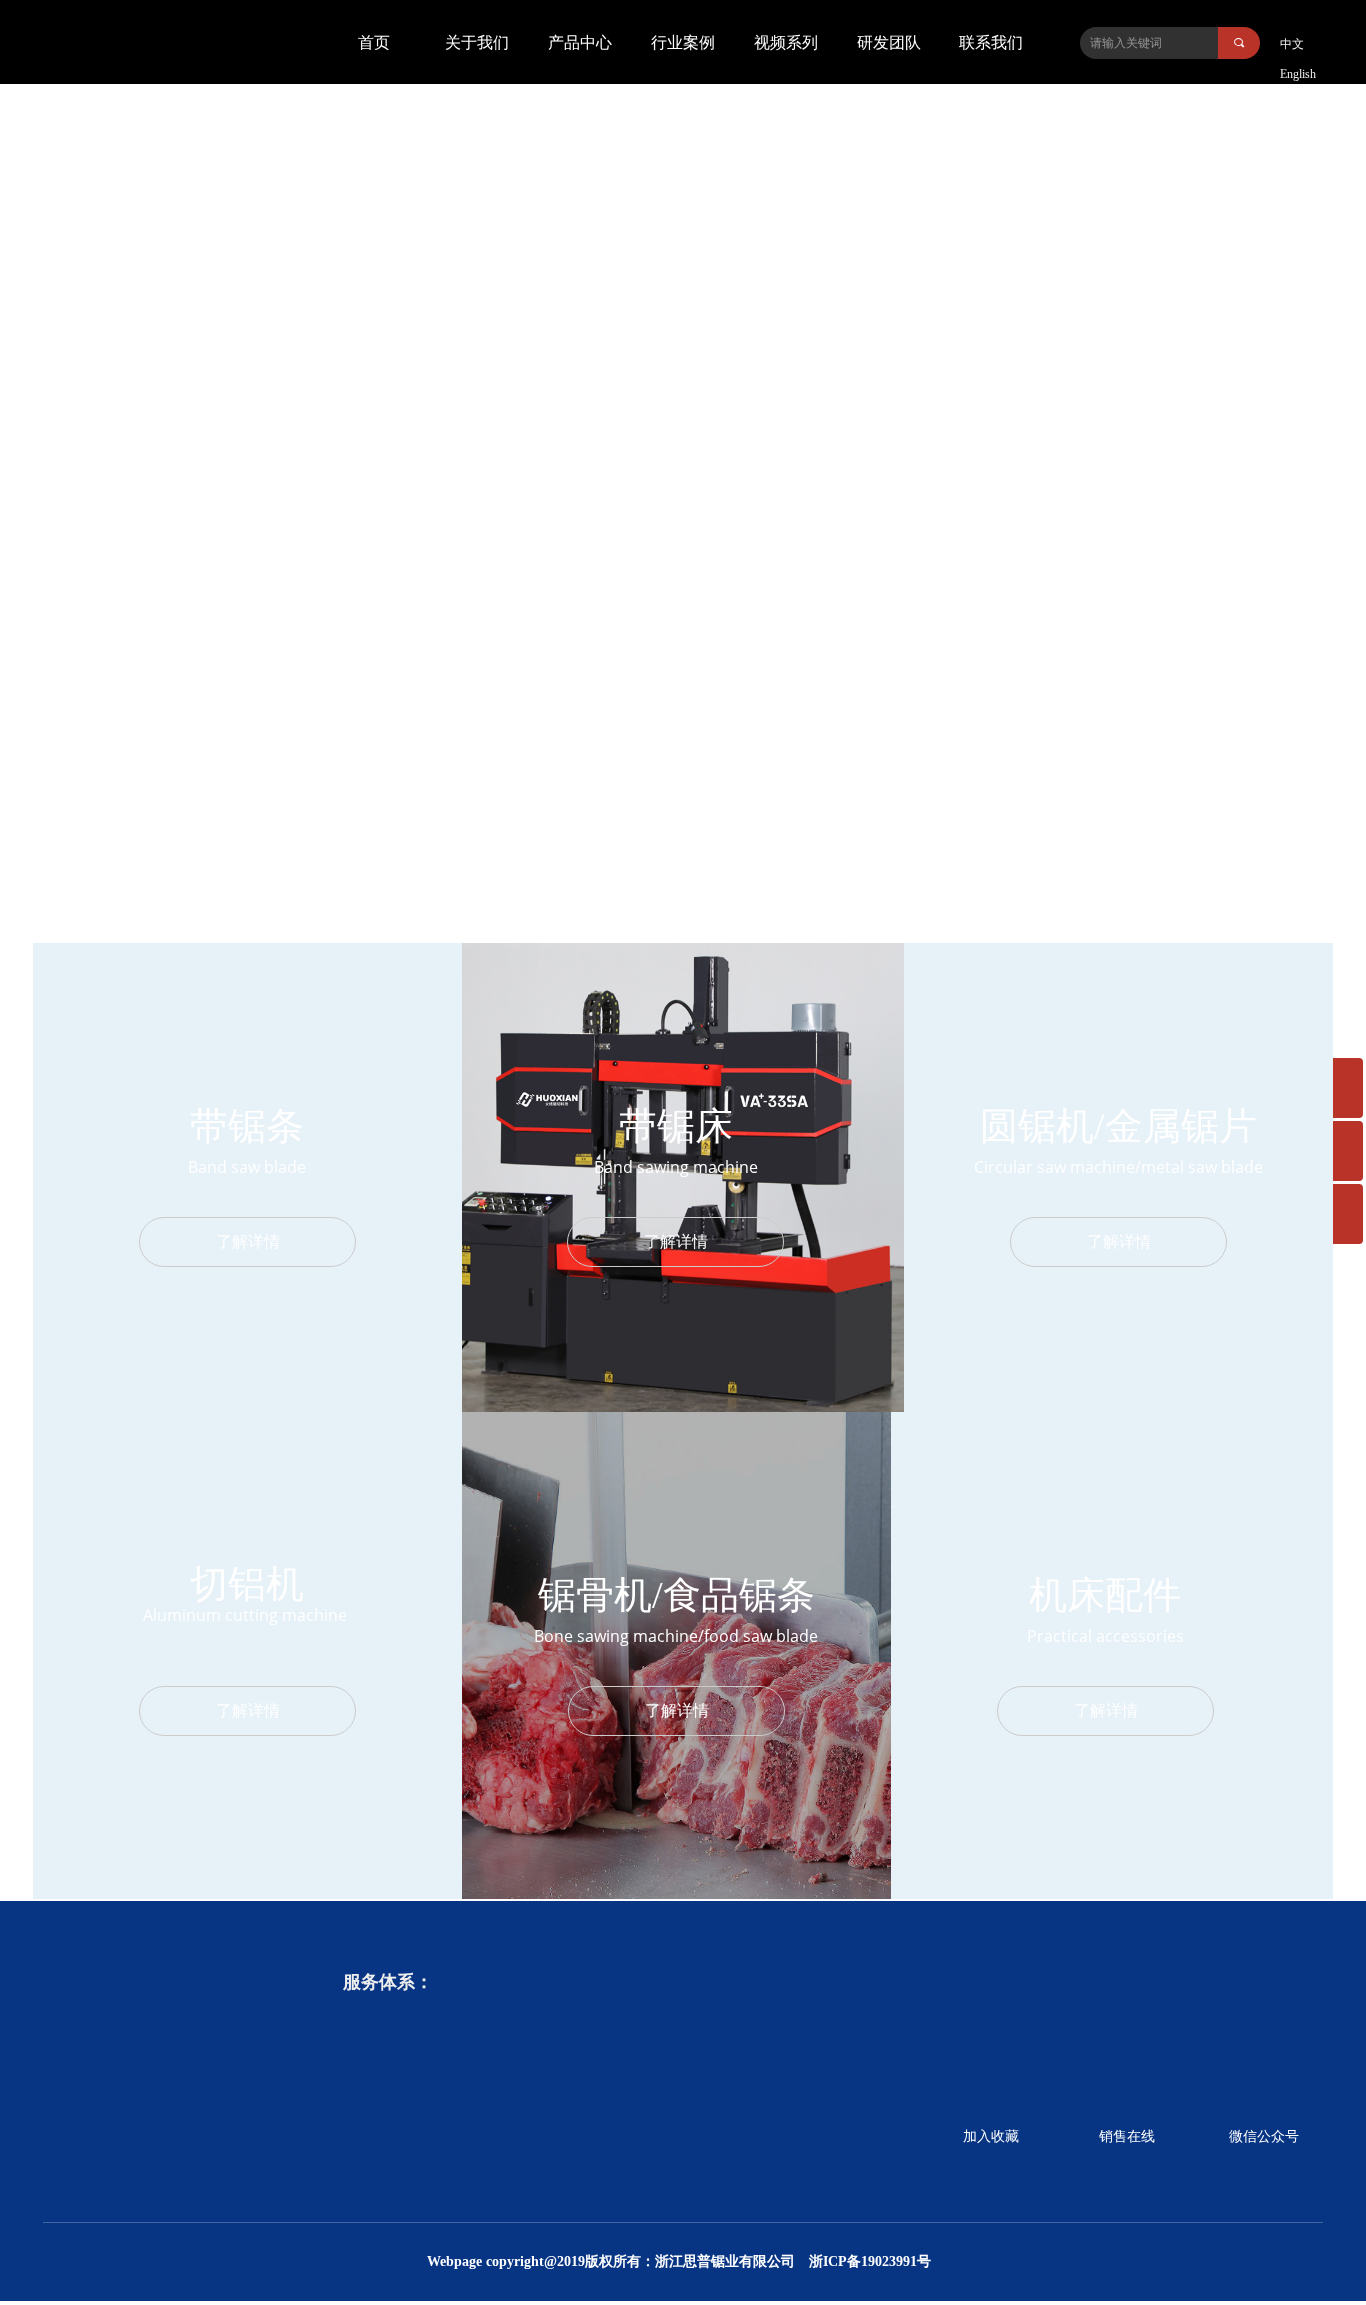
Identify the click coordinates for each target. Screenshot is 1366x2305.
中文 (1292, 44)
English (1298, 74)
